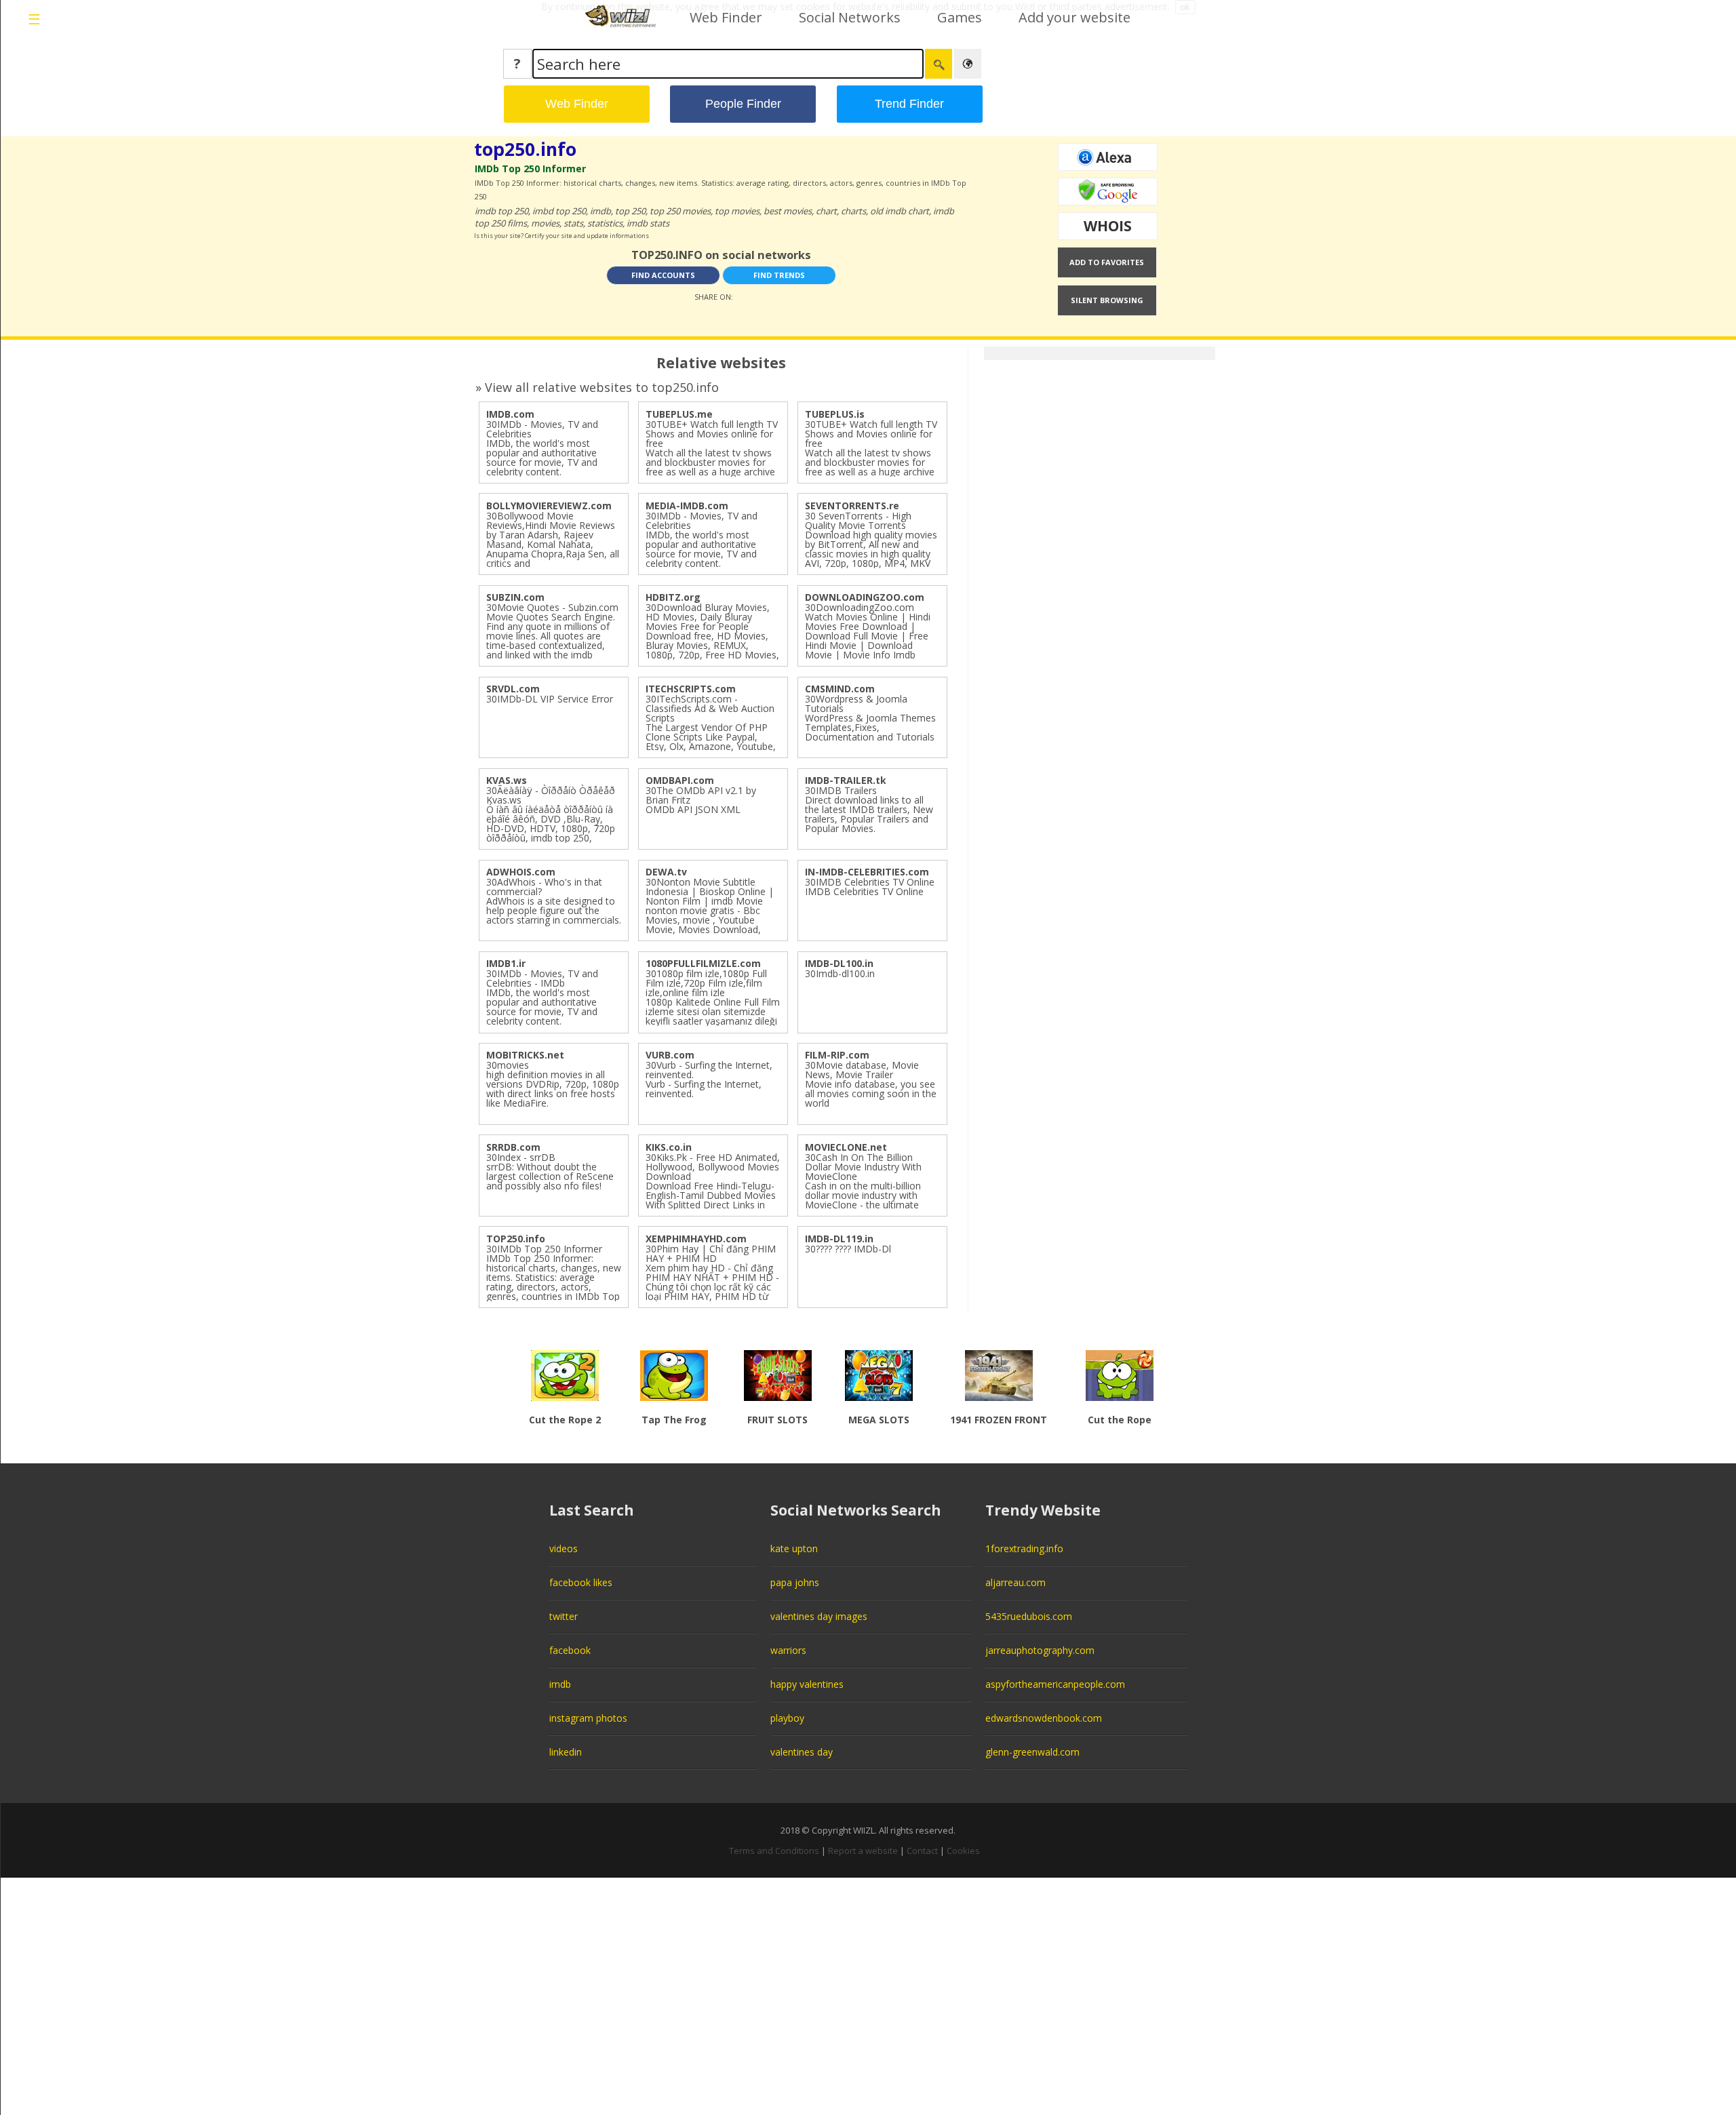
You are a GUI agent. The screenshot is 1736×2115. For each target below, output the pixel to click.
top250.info (525, 149)
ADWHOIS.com (521, 872)
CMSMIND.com (840, 689)
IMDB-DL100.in (839, 963)
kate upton (794, 1548)
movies (545, 223)
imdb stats (648, 223)
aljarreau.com (1015, 1582)
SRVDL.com (513, 689)
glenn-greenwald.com (1032, 1752)
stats (573, 223)
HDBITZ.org (673, 597)
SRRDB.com (513, 1147)
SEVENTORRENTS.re (852, 506)
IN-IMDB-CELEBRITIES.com (867, 872)
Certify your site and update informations (587, 236)
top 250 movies (680, 211)
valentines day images (819, 1616)
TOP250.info (516, 1239)
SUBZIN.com (515, 597)
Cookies (963, 1851)
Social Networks (850, 17)
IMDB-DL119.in (839, 1239)
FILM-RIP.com (837, 1055)
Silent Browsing (1107, 300)
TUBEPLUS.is (835, 414)
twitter (564, 1616)
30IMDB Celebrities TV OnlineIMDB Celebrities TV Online (870, 887)
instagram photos (588, 1718)
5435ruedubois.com (1029, 1616)
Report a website (863, 1851)
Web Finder (726, 17)
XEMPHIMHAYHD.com (696, 1239)
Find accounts (663, 275)
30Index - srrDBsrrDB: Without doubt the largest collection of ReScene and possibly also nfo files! (550, 1171)
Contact (922, 1851)
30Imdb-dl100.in (840, 973)
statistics (605, 223)
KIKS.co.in (669, 1147)
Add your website (1074, 17)
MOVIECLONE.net (846, 1147)
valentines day (802, 1752)
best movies (788, 211)
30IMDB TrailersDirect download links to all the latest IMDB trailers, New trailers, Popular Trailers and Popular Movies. (869, 809)
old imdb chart (900, 211)
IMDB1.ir (506, 963)
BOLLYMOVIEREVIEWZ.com (549, 506)
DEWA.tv (666, 872)
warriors (788, 1650)
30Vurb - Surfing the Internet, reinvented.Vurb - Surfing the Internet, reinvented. (709, 1079)
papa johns (795, 1582)
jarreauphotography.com (1040, 1650)
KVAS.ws (507, 780)
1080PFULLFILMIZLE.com (703, 963)
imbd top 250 (559, 211)
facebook (570, 1650)
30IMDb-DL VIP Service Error (550, 699)
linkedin (566, 1752)
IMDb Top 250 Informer (530, 169)
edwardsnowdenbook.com (1044, 1718)
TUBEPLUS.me (679, 414)
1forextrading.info (1024, 1548)
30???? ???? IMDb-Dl (848, 1249)
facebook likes (581, 1582)
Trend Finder (909, 104)
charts (853, 211)
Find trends (779, 275)
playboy (787, 1718)
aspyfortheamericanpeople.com (1055, 1684)
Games (960, 17)
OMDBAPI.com (680, 780)
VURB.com (670, 1055)
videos (564, 1548)
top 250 (630, 211)
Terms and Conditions (774, 1851)
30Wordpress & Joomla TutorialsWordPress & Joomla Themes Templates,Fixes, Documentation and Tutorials (870, 718)
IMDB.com (510, 414)
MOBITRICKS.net (525, 1055)
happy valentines (807, 1684)
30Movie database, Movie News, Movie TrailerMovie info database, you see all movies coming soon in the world (871, 1084)
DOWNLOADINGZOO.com (865, 597)
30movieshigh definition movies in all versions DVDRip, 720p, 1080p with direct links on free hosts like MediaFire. (553, 1084)
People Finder (743, 104)
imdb (600, 211)
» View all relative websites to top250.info (597, 387)
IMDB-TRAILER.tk (846, 780)
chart (826, 211)
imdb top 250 (501, 211)
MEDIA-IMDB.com (687, 506)
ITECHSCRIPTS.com (691, 689)
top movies (737, 211)
